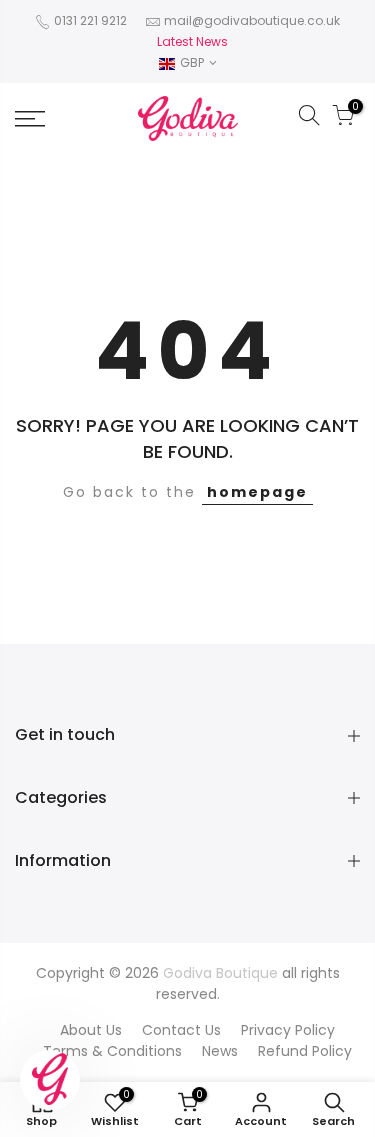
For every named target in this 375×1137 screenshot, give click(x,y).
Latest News (192, 41)
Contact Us (181, 1030)
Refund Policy (305, 1051)
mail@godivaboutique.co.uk (252, 20)
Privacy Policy (288, 1030)
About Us (91, 1030)
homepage (257, 492)
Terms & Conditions (112, 1051)
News (220, 1051)
